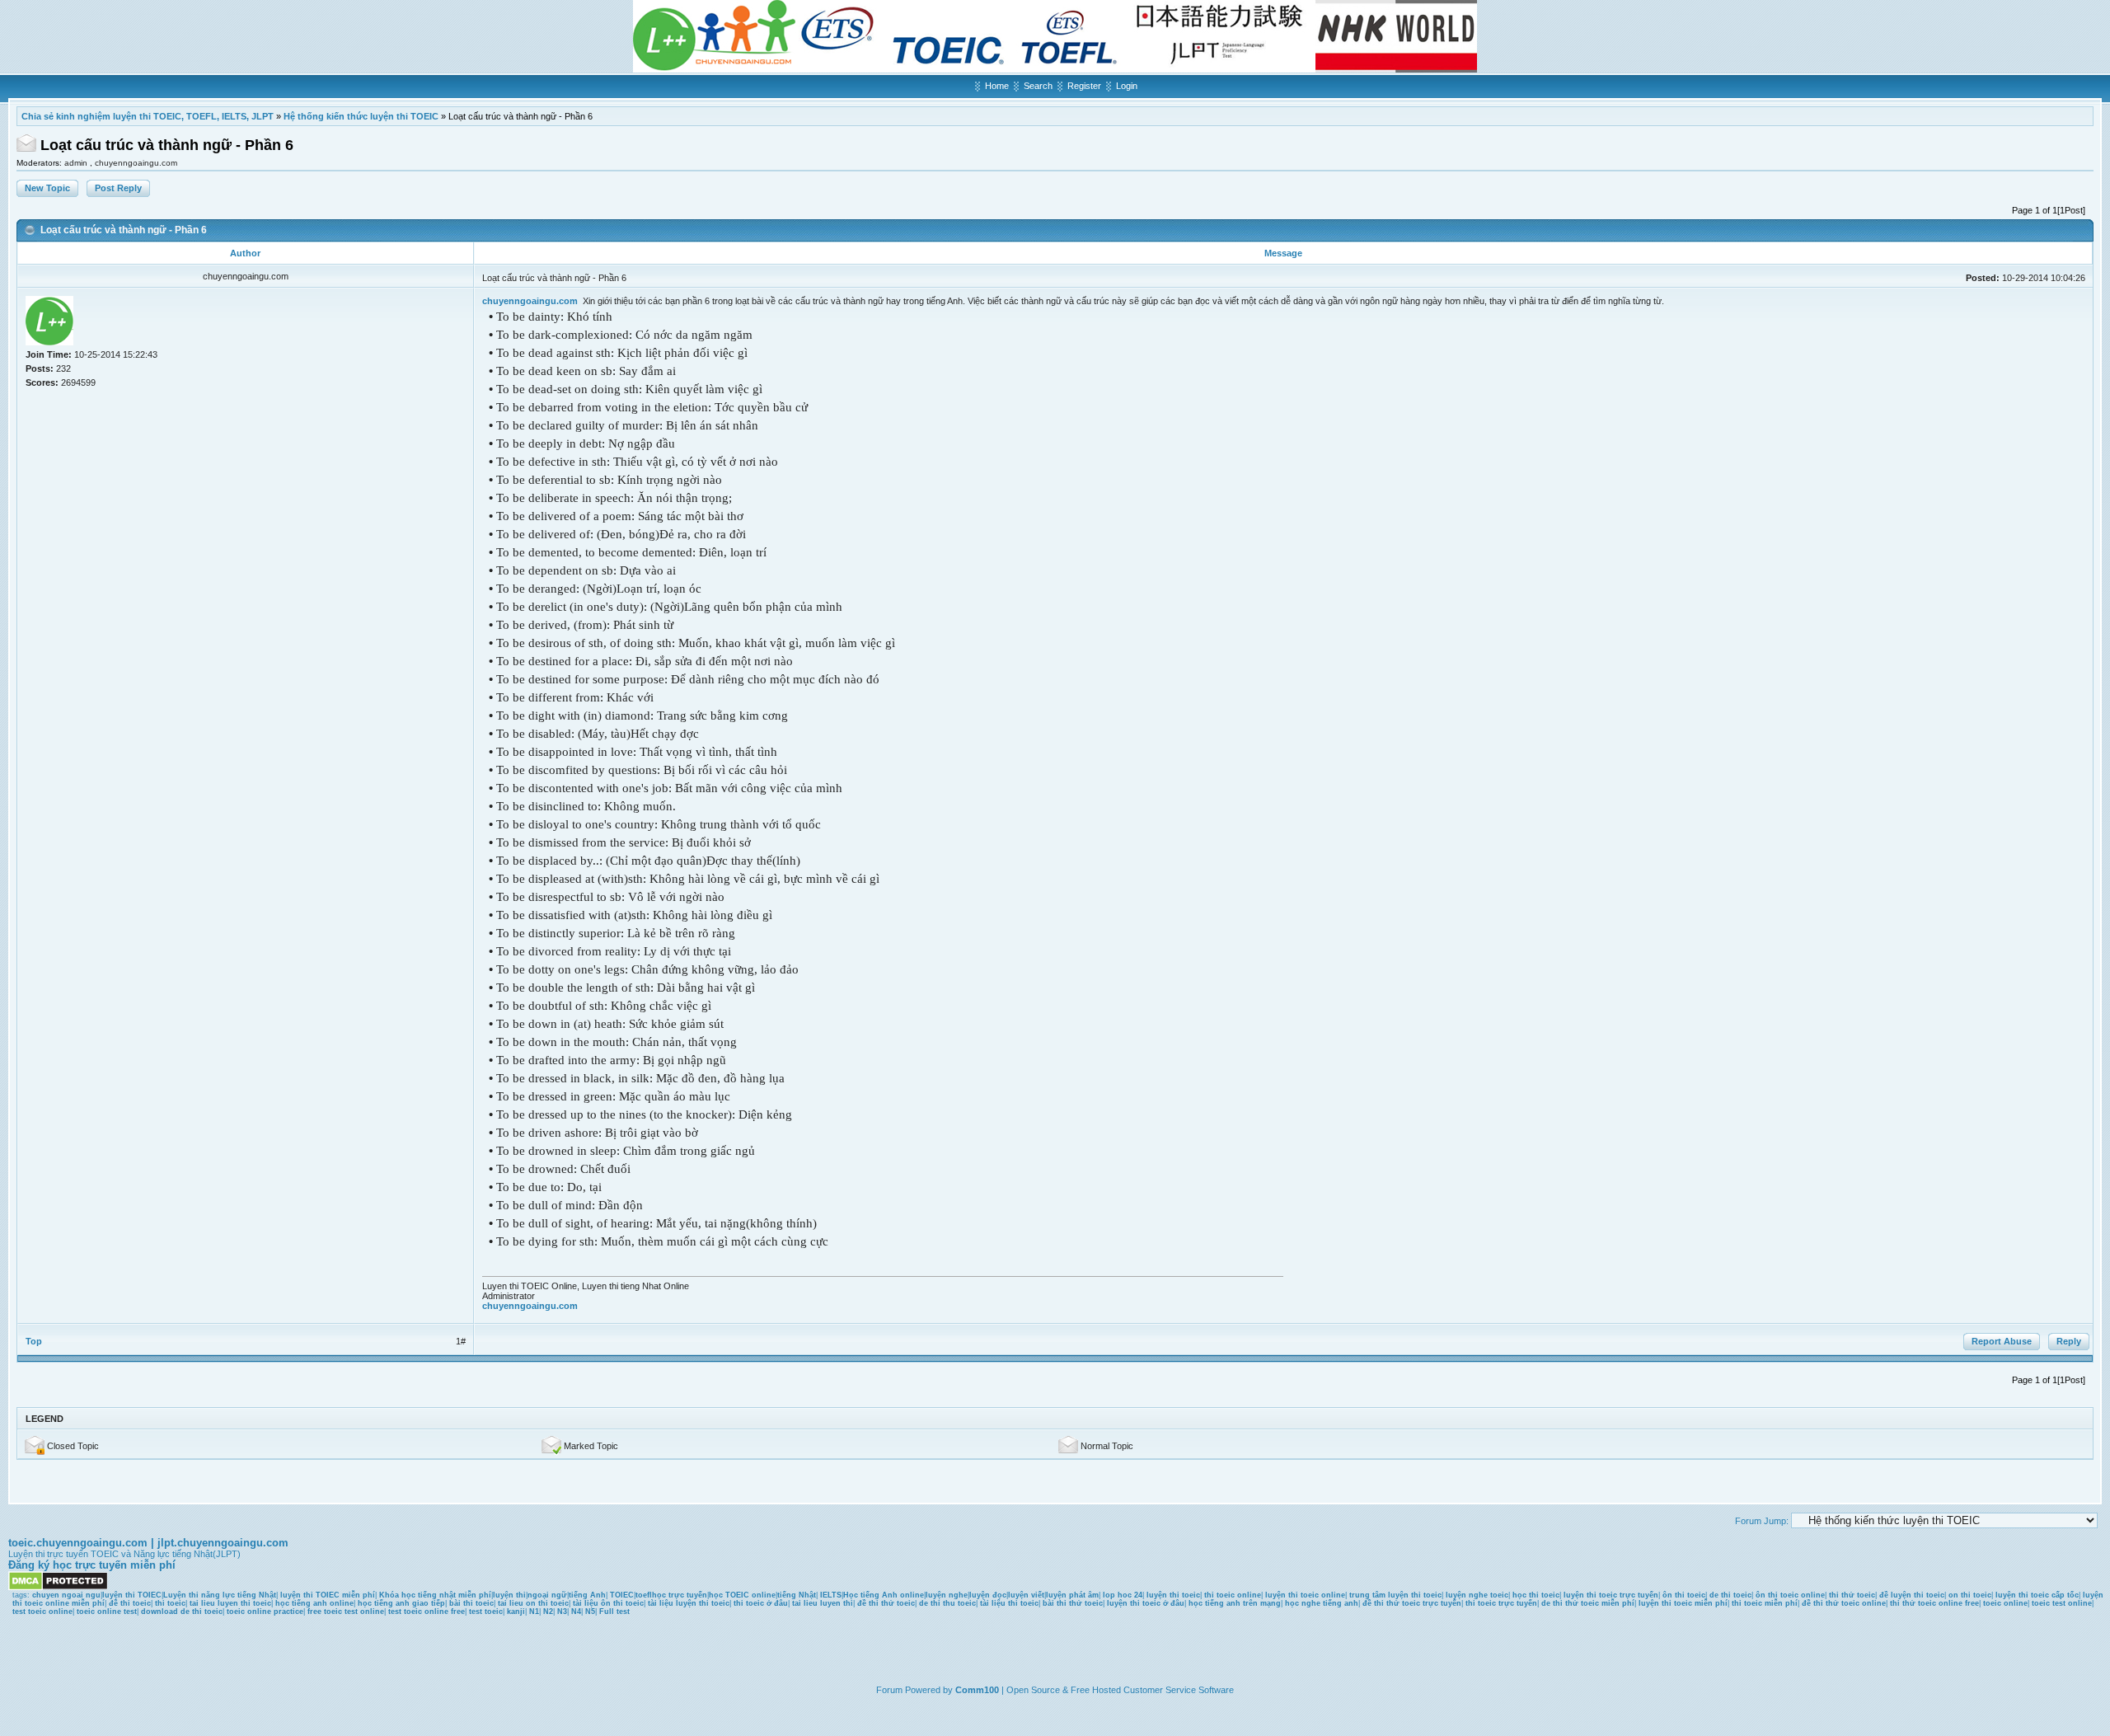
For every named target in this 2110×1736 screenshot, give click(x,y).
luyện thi (509, 1595)
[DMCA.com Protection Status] (58, 1588)
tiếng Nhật (797, 1595)
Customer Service (1160, 1690)
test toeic (486, 1612)
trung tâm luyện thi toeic (1395, 1595)
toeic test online (2062, 1603)
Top (34, 1341)
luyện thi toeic (1173, 1595)
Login (1127, 86)
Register (1084, 86)
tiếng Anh (587, 1595)
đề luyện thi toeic (1912, 1595)
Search (1038, 86)
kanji (516, 1612)
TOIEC (622, 1595)
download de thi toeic (182, 1612)
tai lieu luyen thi (823, 1603)
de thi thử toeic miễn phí (1588, 1603)
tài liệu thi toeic (1009, 1603)
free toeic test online (346, 1612)
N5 (590, 1612)
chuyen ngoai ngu (66, 1595)
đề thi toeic (130, 1603)
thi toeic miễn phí (1765, 1603)
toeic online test (107, 1612)
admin (77, 163)
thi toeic (170, 1603)
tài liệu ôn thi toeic (608, 1603)
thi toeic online (1233, 1595)
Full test (614, 1612)
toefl (644, 1595)
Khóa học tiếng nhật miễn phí (435, 1595)
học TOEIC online (742, 1595)
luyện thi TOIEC (132, 1595)
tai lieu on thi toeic (533, 1603)
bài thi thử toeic (1073, 1603)
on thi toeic (1970, 1595)
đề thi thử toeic (886, 1603)
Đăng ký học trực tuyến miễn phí (92, 1565)
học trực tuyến (680, 1595)
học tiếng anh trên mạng (1235, 1603)
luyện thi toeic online (1305, 1595)
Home (997, 86)
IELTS (831, 1595)
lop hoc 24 (1123, 1595)
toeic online (2005, 1603)
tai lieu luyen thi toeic (230, 1603)
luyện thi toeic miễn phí (1683, 1603)
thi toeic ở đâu (761, 1603)
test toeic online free (427, 1612)
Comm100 (977, 1690)
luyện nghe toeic (1477, 1595)
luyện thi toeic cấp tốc (2037, 1595)
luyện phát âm (1072, 1595)
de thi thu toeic (947, 1603)
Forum (889, 1690)
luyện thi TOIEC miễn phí (328, 1595)
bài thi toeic (471, 1603)
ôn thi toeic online (1790, 1595)
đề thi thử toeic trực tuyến (1412, 1603)
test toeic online (42, 1612)
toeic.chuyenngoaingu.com (78, 1543)
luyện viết (1026, 1595)
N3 (562, 1612)
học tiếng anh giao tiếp (401, 1603)
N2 (548, 1612)
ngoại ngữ (547, 1595)
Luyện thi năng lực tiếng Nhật (220, 1595)
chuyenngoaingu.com (136, 163)
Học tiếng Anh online (884, 1595)
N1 (534, 1612)
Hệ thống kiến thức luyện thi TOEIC (361, 116)
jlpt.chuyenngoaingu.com (223, 1543)
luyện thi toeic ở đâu (1146, 1603)
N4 (576, 1612)
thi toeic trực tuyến (1501, 1603)
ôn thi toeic (1684, 1595)
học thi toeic (1536, 1595)
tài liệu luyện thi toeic (689, 1603)
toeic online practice (265, 1612)
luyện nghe (947, 1595)
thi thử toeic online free (1934, 1603)
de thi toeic (1730, 1595)
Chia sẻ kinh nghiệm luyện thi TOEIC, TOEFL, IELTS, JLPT (148, 116)
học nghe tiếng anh (1322, 1603)
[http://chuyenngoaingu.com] (1055, 69)
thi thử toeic (1852, 1595)
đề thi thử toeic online (1844, 1603)
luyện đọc (988, 1595)
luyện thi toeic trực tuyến (1611, 1595)
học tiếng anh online (314, 1603)
